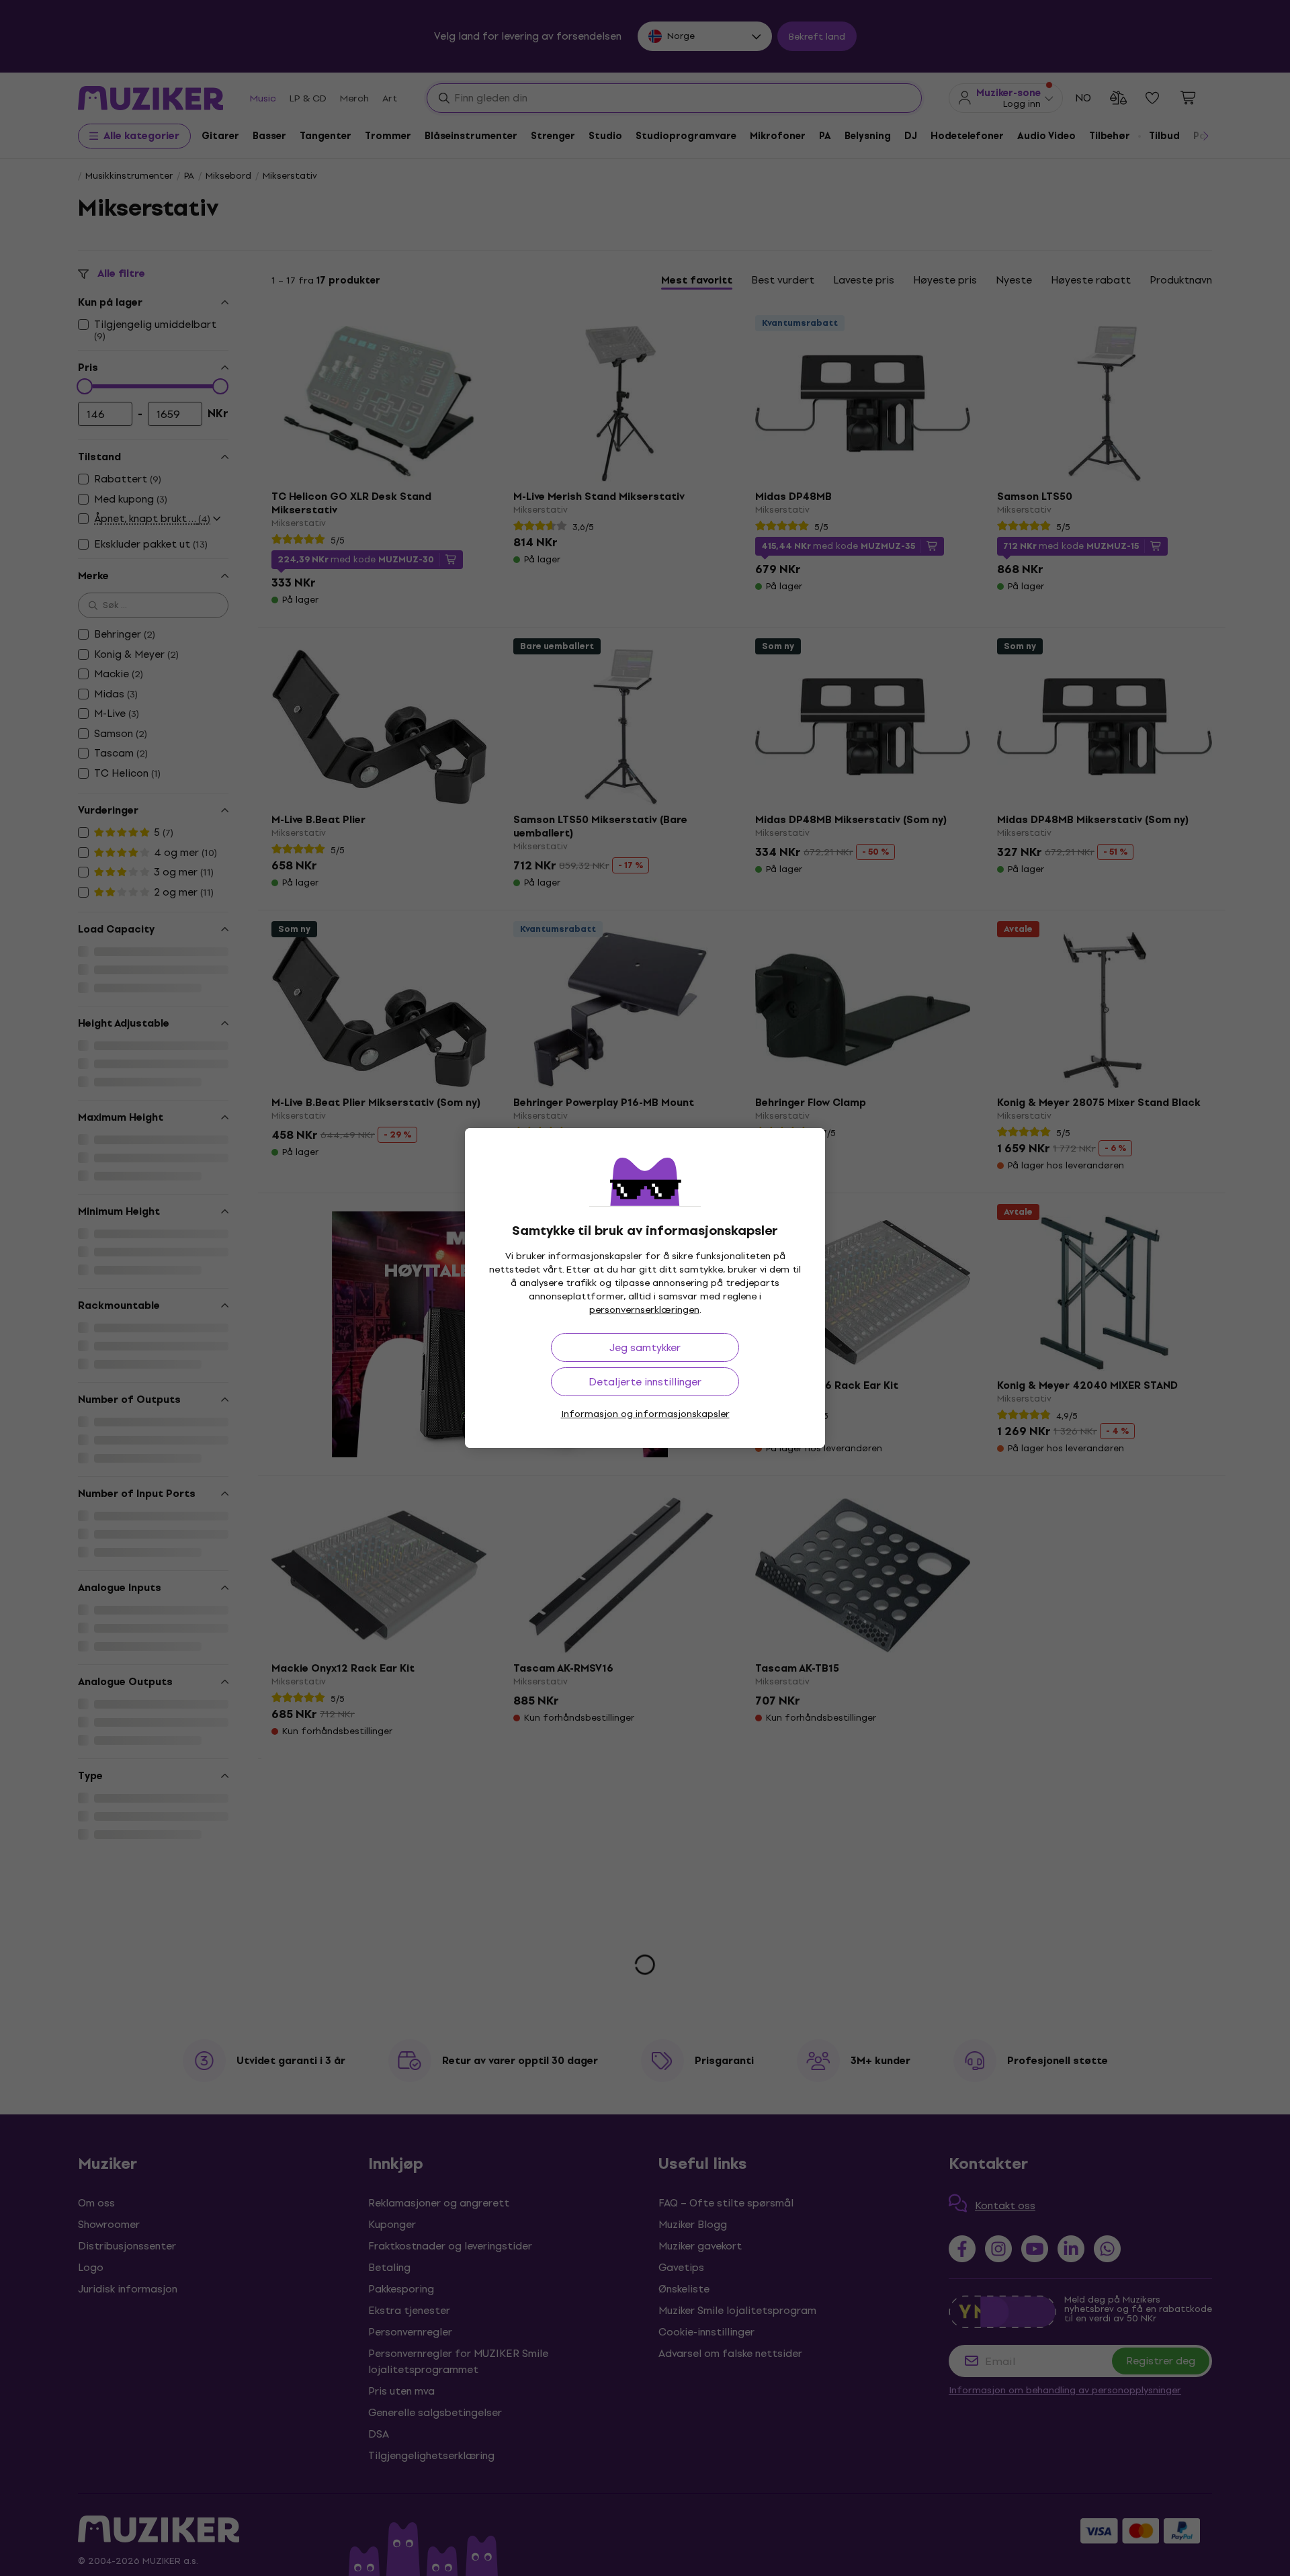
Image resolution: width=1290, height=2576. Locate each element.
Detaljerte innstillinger (645, 1382)
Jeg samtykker (645, 1347)
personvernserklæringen (644, 1310)
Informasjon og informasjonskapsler (645, 1414)
